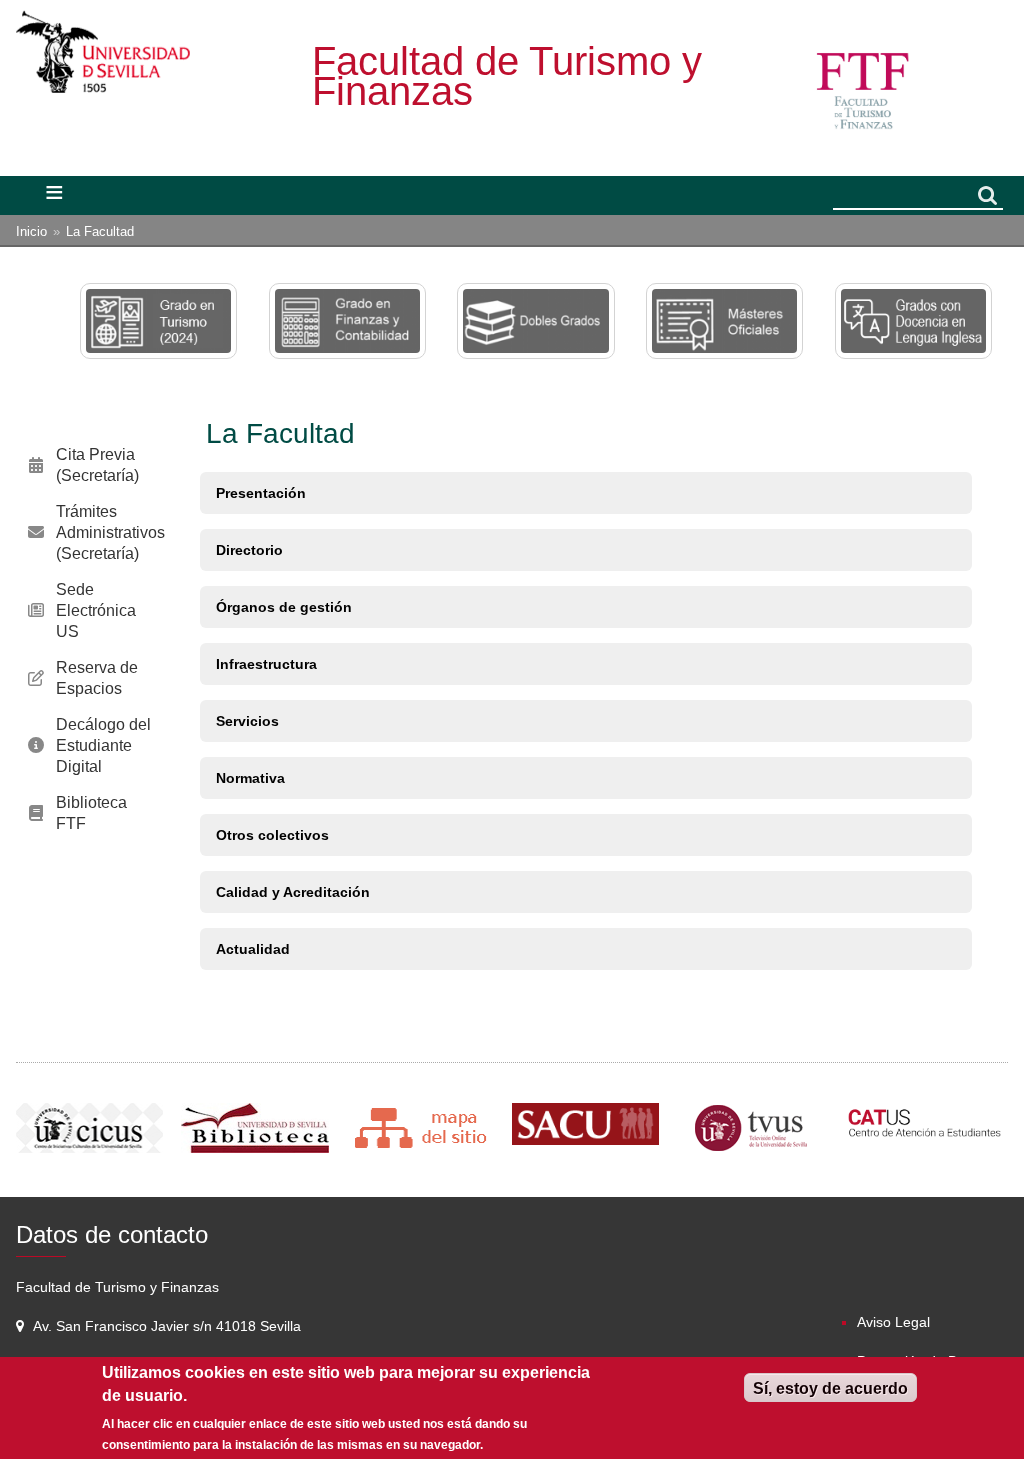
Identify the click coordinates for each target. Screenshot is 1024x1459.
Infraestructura (266, 664)
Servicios (247, 721)
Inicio (31, 231)
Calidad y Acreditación (293, 892)
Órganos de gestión (284, 607)
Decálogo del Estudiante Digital (103, 745)
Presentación (261, 493)
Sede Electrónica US (96, 610)
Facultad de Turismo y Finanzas (507, 76)
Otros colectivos (272, 835)
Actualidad (253, 949)
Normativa (250, 778)
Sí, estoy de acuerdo (830, 1388)
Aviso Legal (893, 1322)
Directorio (249, 550)
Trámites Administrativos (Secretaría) (110, 532)
